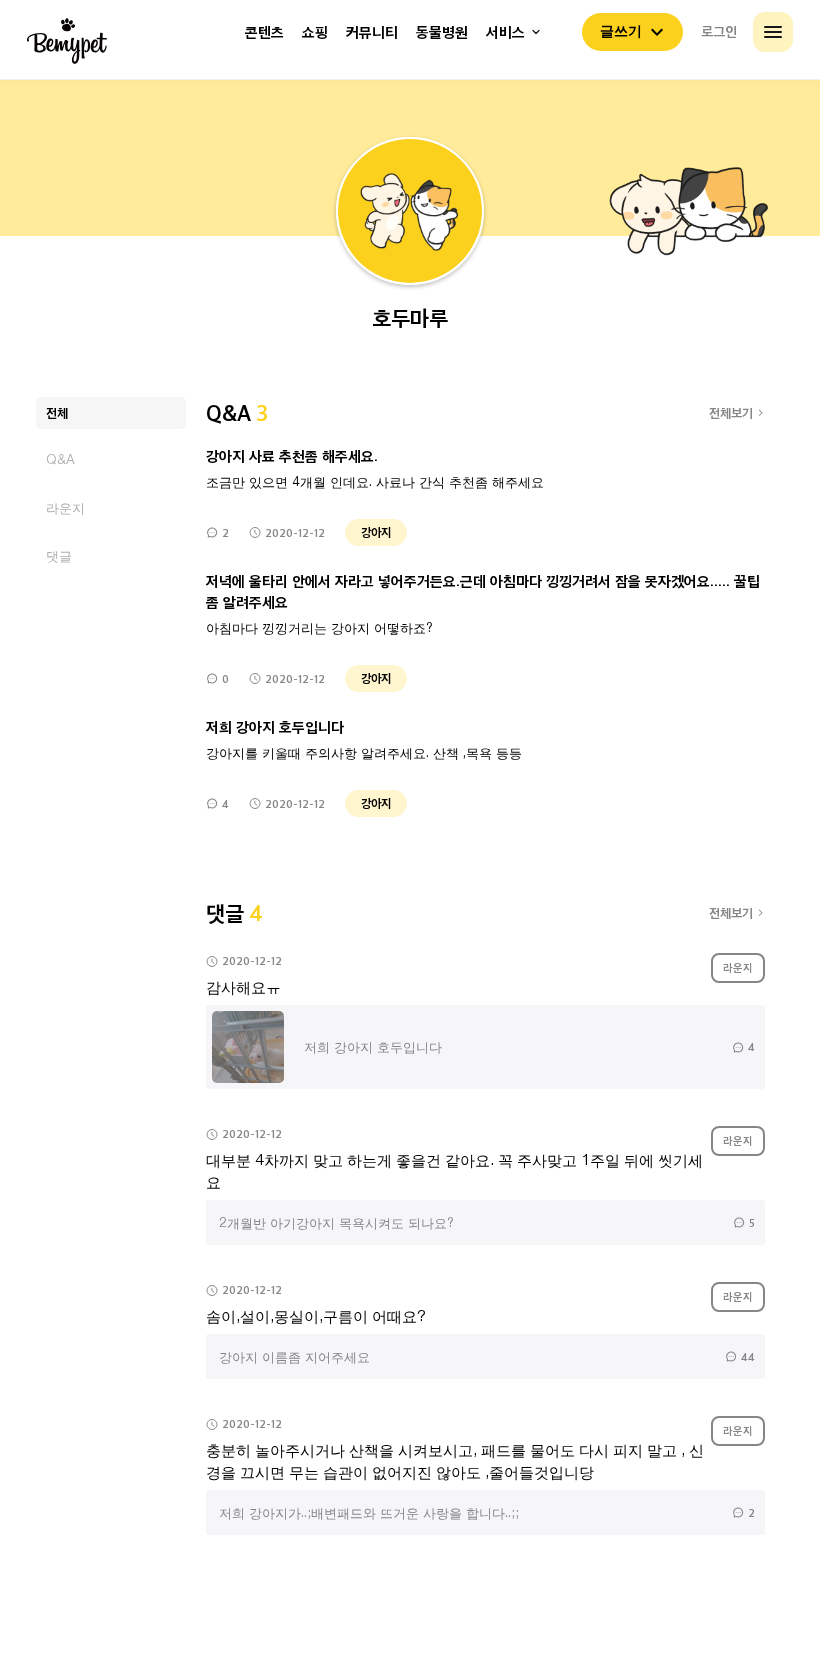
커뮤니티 (372, 32)
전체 (57, 412)
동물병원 (442, 32)
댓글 (59, 555)
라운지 (65, 507)
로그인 (719, 31)
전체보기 (731, 412)
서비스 (505, 32)
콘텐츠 (264, 32)
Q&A (60, 459)
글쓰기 (621, 31)
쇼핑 (315, 32)
